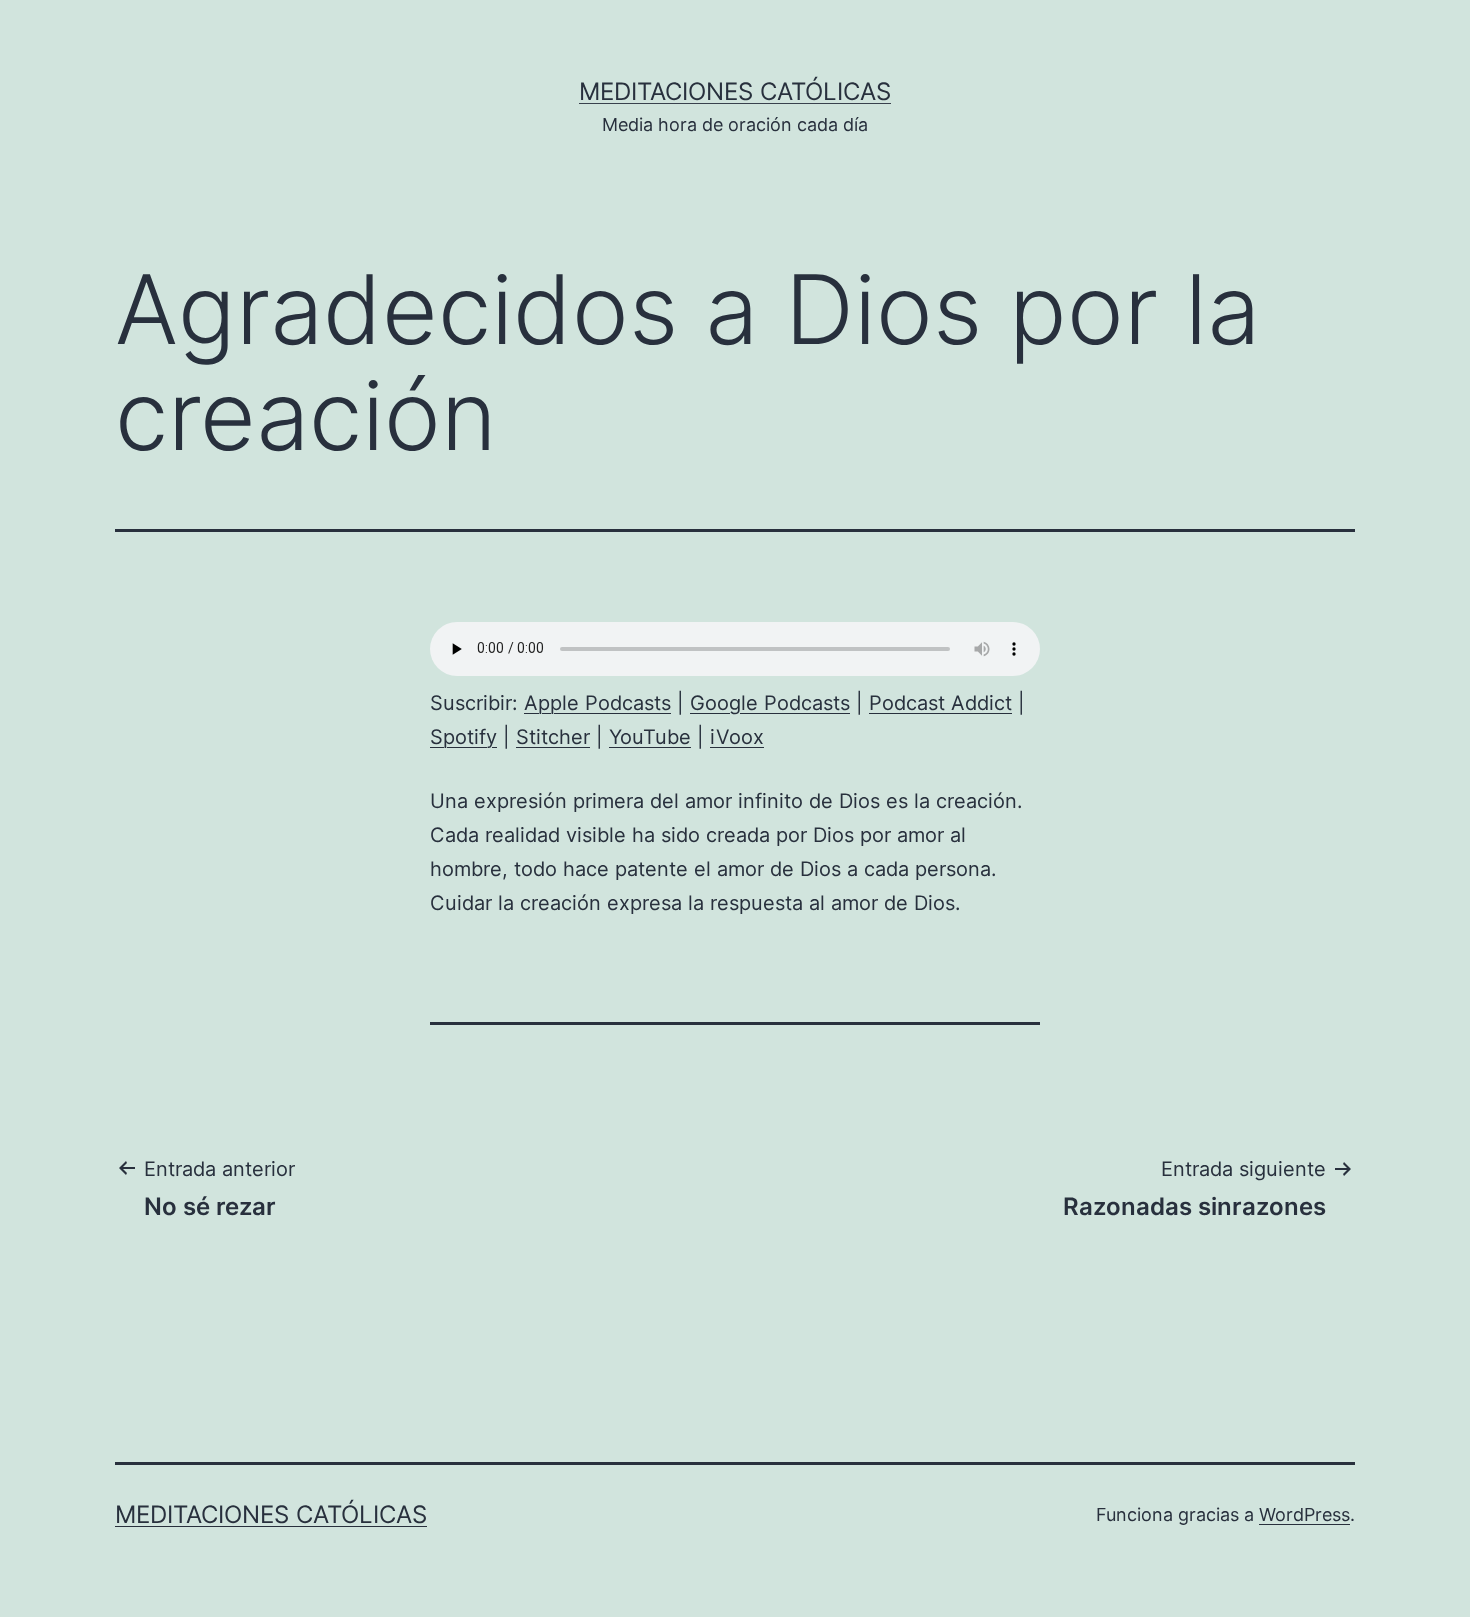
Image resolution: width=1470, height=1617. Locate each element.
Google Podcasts (770, 703)
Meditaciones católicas (735, 91)
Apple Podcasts (597, 703)
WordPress (1304, 1514)
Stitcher (553, 737)
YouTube (650, 737)
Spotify (463, 737)
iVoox (737, 737)
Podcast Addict (940, 703)
